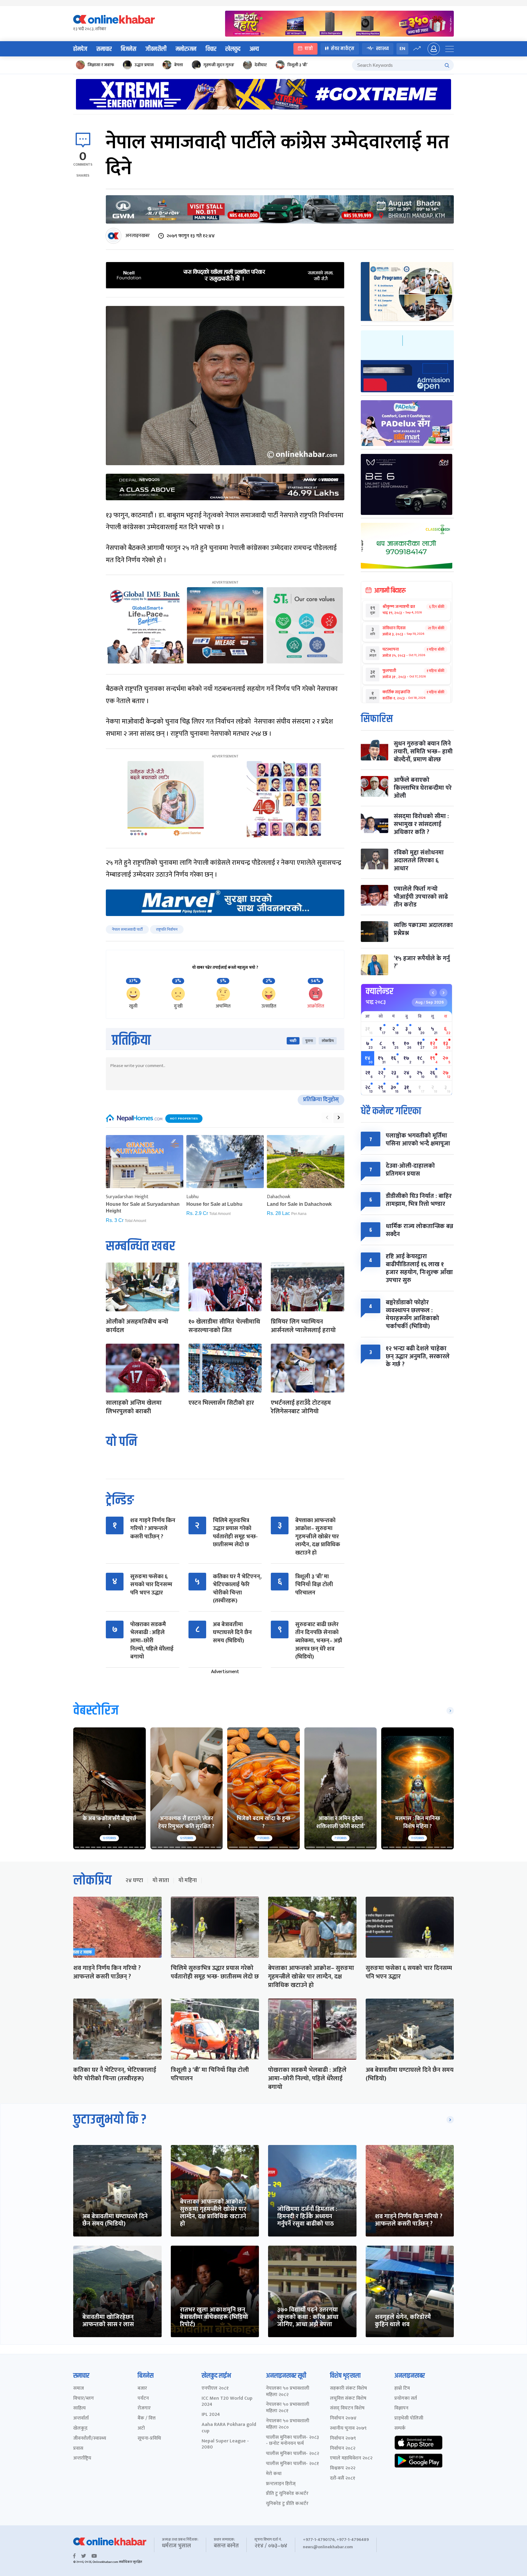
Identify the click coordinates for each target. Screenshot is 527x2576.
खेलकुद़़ (80, 2429)
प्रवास (78, 2449)
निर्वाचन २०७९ (343, 2439)
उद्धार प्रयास (144, 65)
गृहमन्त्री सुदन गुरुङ (219, 65)
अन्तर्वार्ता (81, 2418)
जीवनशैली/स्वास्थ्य (90, 2439)
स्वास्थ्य (382, 49)
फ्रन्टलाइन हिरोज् (281, 2484)
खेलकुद (233, 49)
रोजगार (144, 2408)
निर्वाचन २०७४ (343, 2418)
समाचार (104, 49)
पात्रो (309, 49)
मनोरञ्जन (186, 49)
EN (402, 49)
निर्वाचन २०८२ (343, 2449)
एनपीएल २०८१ (215, 2389)
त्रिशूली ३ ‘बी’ (297, 65)
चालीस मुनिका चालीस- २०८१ (292, 2464)
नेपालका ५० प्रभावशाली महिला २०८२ (288, 2392)
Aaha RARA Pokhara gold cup (229, 2428)
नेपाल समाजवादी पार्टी (127, 929)
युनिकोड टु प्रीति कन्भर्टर (287, 2504)
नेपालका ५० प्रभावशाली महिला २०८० (288, 2424)
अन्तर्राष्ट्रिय (82, 2458)
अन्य (254, 49)
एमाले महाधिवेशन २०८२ (351, 2458)
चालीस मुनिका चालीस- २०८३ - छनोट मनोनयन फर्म (292, 2441)
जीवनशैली (156, 49)
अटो (141, 2429)
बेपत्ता (179, 65)
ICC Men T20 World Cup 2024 (227, 2402)
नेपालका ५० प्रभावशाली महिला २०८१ (288, 2408)
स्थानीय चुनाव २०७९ (348, 2429)
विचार (211, 49)
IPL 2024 (211, 2415)
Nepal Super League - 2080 (225, 2445)
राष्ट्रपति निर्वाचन (167, 929)
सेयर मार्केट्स (343, 49)
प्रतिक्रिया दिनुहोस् (321, 1100)
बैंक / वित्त (147, 2418)
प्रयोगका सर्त (406, 2399)
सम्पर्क (400, 2429)
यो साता (161, 1881)
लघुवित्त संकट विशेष (348, 2399)
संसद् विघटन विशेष (347, 2408)
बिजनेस (129, 49)
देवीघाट (261, 65)
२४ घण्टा (134, 1881)
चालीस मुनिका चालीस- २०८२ (292, 2454)
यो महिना (188, 1881)
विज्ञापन (401, 2408)
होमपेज (80, 49)
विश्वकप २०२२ (343, 2468)
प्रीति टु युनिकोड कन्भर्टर (287, 2494)
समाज (79, 2389)
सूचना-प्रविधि (149, 2439)
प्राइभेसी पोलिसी (409, 2418)
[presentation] (327, 1118)
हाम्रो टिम (402, 2389)
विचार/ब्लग (84, 2399)
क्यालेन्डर (380, 991)
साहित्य (79, 2408)
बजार (142, 2389)
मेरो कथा (274, 2474)
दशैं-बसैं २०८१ (343, 2479)
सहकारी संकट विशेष (348, 2389)
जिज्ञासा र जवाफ (101, 65)
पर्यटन (143, 2399)
